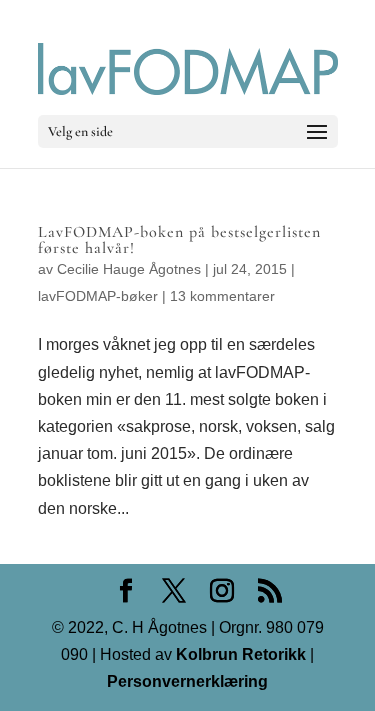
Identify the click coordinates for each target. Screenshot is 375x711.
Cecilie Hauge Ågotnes (129, 269)
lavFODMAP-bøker (98, 296)
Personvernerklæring (187, 681)
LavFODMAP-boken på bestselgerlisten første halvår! (179, 240)
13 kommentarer (222, 296)
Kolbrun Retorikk (239, 654)
